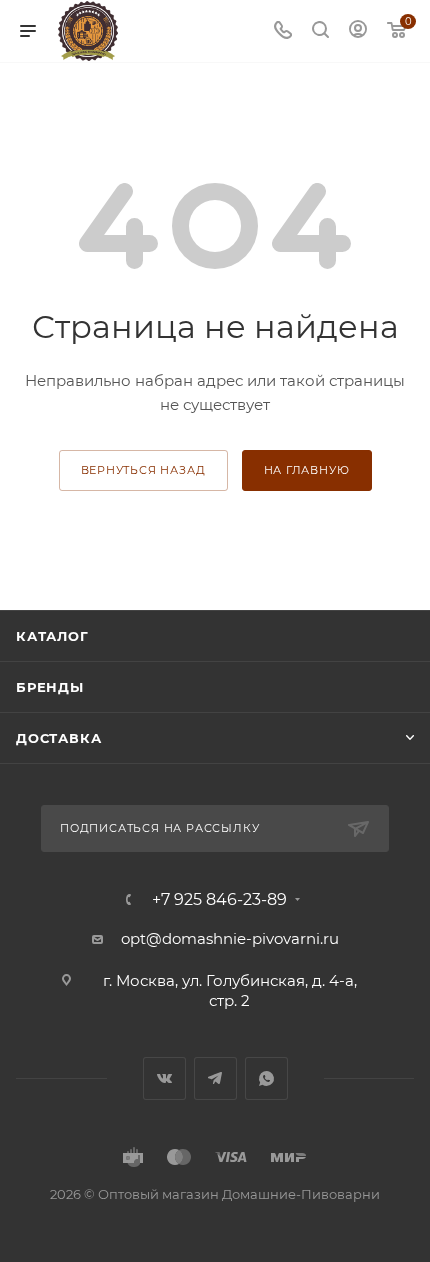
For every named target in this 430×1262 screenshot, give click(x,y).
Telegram (215, 1078)
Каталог (52, 636)
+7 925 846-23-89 (219, 900)
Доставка (58, 738)
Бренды (50, 687)
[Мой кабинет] (358, 31)
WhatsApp (266, 1078)
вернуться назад (143, 470)
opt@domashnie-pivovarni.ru (230, 938)
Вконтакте (164, 1078)
